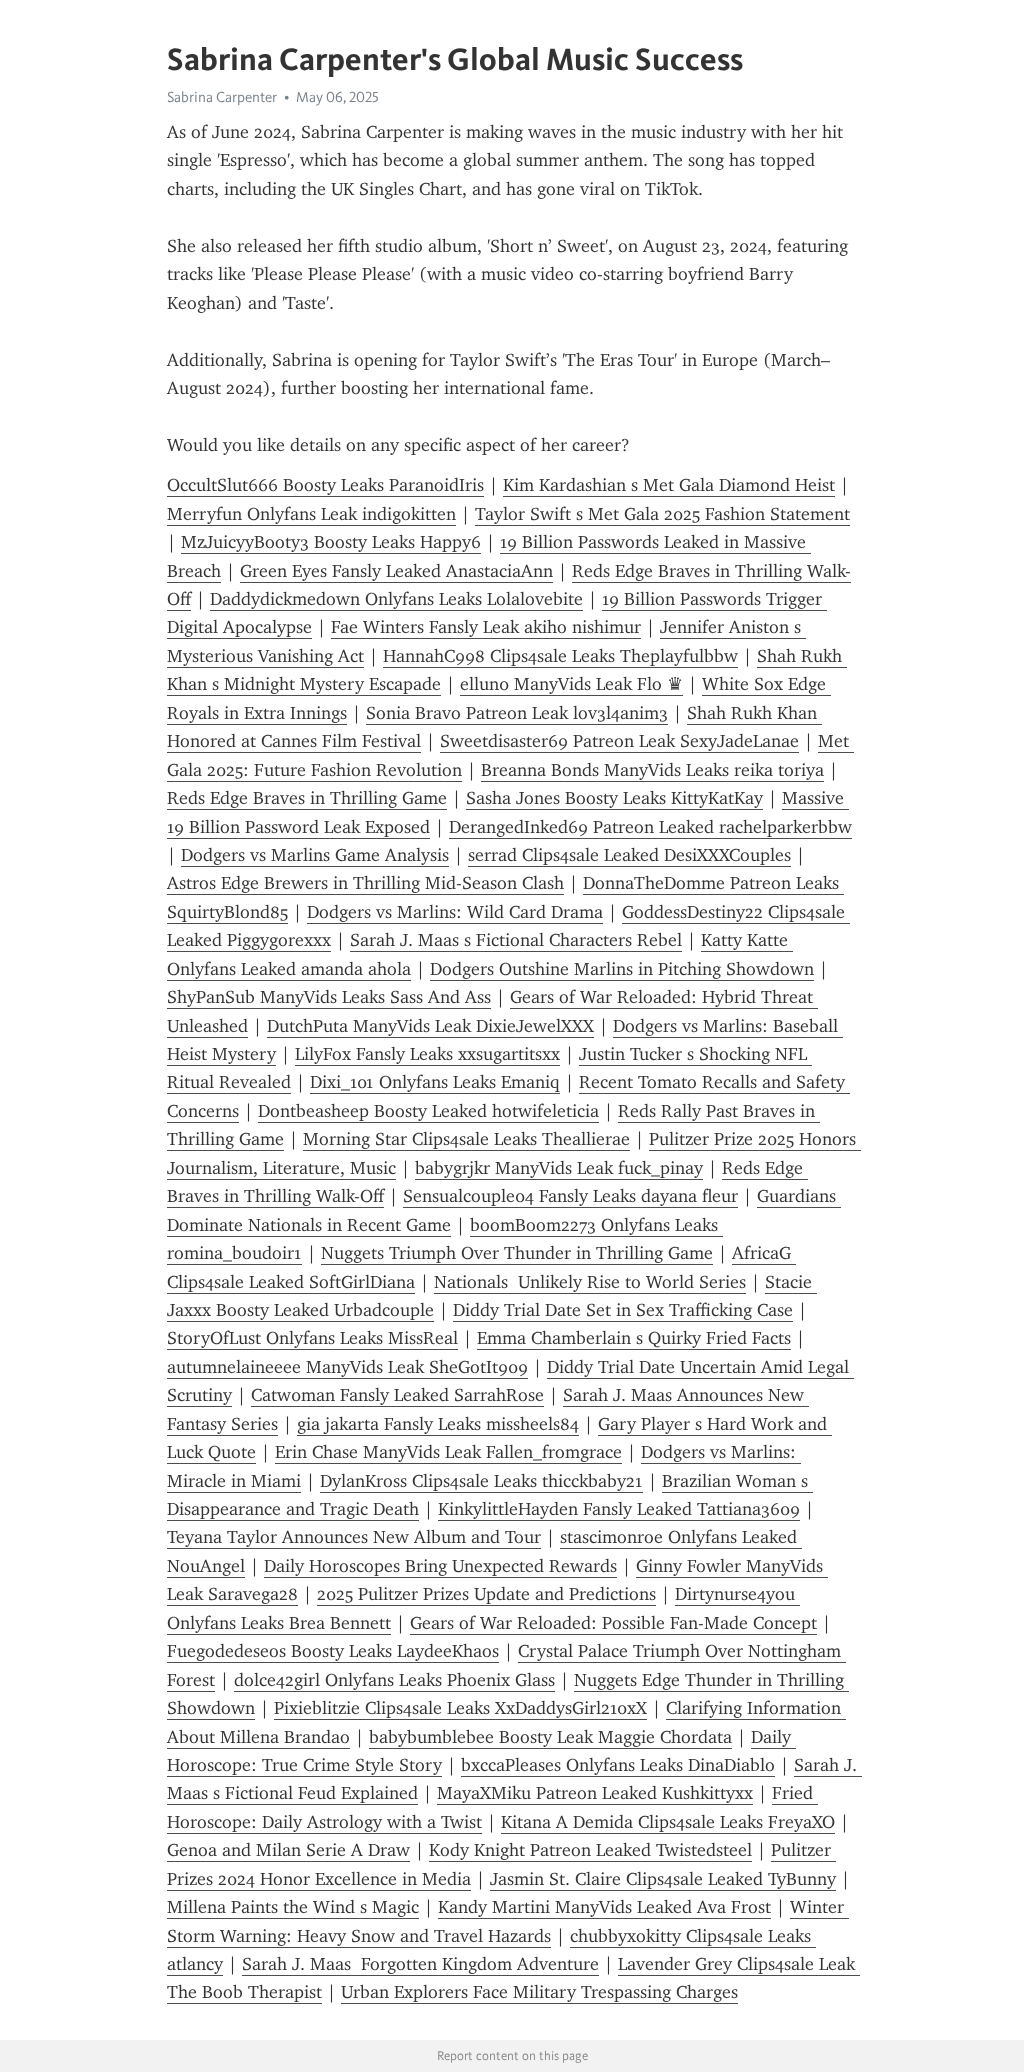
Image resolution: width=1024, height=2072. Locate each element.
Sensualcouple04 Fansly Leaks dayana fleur (570, 1196)
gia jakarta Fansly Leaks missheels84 (438, 1424)
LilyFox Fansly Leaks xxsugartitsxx (427, 1054)
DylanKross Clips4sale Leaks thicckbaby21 (481, 1481)
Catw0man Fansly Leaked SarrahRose (397, 1395)
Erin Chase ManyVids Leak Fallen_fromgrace (448, 1452)
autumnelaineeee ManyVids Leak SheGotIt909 (347, 1367)
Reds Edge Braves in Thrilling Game (307, 798)
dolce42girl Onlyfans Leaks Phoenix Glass (394, 1680)
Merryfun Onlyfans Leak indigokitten (311, 514)
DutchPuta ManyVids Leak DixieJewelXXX (430, 1026)
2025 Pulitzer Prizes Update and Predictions (486, 1594)
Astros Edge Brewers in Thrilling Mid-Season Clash (365, 883)
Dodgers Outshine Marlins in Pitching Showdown (622, 969)
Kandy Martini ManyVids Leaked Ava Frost (604, 1907)
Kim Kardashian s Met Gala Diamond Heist (669, 485)
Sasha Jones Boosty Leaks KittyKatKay (614, 798)
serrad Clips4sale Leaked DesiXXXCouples (629, 855)
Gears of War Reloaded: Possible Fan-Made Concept (613, 1623)
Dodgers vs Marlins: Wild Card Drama (455, 912)
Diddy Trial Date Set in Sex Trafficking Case (623, 1310)
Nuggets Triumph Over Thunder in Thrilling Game (517, 1253)
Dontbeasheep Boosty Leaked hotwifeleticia (428, 1111)
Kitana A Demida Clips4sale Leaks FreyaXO (668, 1822)
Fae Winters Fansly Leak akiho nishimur (486, 627)
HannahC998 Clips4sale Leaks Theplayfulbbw (560, 656)
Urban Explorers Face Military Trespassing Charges (539, 1992)
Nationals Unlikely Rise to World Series (590, 1282)
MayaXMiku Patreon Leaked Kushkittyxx (595, 1793)
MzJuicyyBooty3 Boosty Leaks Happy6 (331, 542)
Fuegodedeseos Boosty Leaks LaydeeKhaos (333, 1651)
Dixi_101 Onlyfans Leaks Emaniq (435, 1082)
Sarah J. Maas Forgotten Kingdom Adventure (420, 1964)
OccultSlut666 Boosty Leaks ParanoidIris (325, 485)
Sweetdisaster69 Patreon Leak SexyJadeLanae (619, 741)
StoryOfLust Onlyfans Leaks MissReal (312, 1338)
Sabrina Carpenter (222, 97)
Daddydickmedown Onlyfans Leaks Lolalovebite (396, 599)
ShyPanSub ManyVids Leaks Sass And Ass (329, 997)
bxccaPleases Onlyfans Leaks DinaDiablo (618, 1765)
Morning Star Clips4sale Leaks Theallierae (466, 1139)
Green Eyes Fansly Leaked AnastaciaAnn (396, 571)
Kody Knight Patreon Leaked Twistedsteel (590, 1850)
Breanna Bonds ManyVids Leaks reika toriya (652, 770)
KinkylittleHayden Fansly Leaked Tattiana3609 (619, 1509)
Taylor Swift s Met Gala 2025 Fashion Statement (662, 514)
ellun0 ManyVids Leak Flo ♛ (571, 684)
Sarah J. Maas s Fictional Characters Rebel (516, 940)
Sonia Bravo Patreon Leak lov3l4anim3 (517, 713)
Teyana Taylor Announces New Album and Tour (354, 1537)
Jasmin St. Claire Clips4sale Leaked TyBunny (663, 1879)
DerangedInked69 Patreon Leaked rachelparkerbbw (650, 827)
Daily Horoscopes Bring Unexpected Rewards (440, 1566)
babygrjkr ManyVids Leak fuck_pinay (559, 1168)
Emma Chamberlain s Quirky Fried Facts (634, 1338)
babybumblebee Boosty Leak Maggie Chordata (550, 1737)
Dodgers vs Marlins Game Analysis (315, 855)
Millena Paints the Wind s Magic (293, 1907)
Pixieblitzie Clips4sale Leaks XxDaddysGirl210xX (460, 1708)
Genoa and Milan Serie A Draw (288, 1850)
